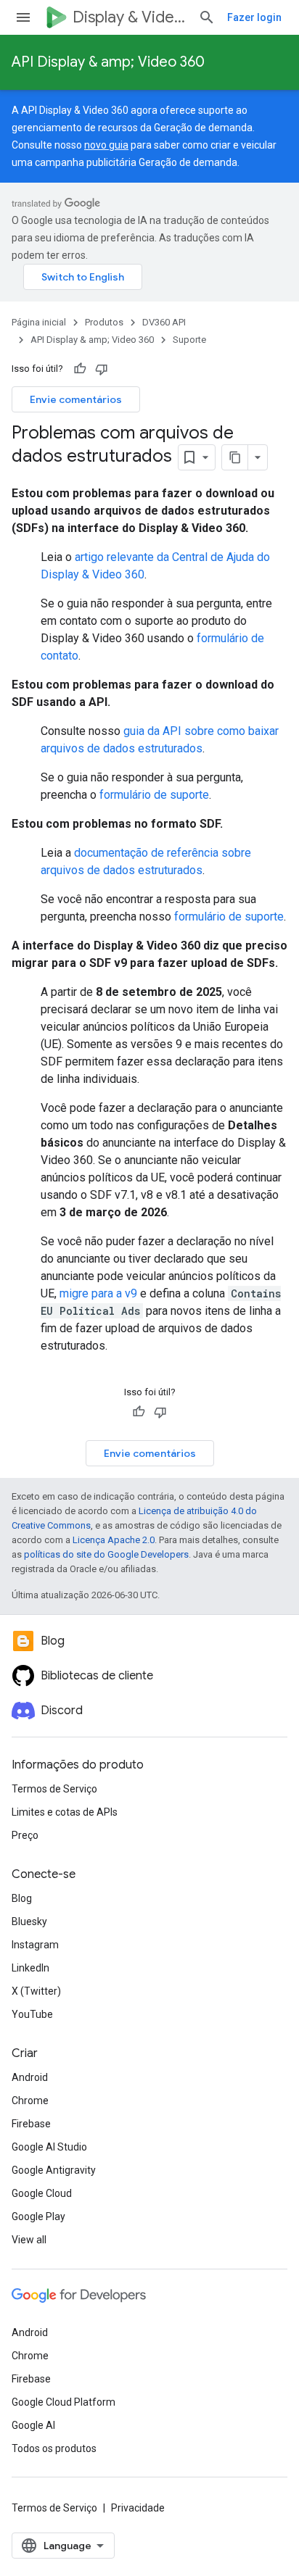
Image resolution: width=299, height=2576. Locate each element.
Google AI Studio (49, 2147)
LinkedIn (30, 1968)
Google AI (33, 2425)
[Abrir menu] (23, 17)
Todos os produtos (54, 2448)
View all (29, 2240)
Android (30, 2077)
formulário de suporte (154, 795)
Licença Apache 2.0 (114, 1540)
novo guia (106, 145)
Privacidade (138, 2508)
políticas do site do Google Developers (106, 1554)
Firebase (31, 2124)
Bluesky (29, 1921)
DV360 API (164, 322)
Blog (22, 1898)
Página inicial (39, 322)
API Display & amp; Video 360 (108, 62)
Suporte (189, 340)
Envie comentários (76, 399)
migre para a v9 (98, 1293)
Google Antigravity (54, 2170)
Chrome (30, 2101)
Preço (25, 1835)
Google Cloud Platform (64, 2402)
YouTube (32, 2014)
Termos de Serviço (54, 1789)
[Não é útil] (102, 369)
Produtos (104, 322)
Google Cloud (42, 2193)
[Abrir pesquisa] (207, 17)
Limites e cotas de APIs (65, 1812)
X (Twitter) (36, 1991)
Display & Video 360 (130, 17)
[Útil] (80, 369)
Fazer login (254, 17)
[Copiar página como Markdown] (235, 457)
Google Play (38, 2216)
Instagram (35, 1945)
